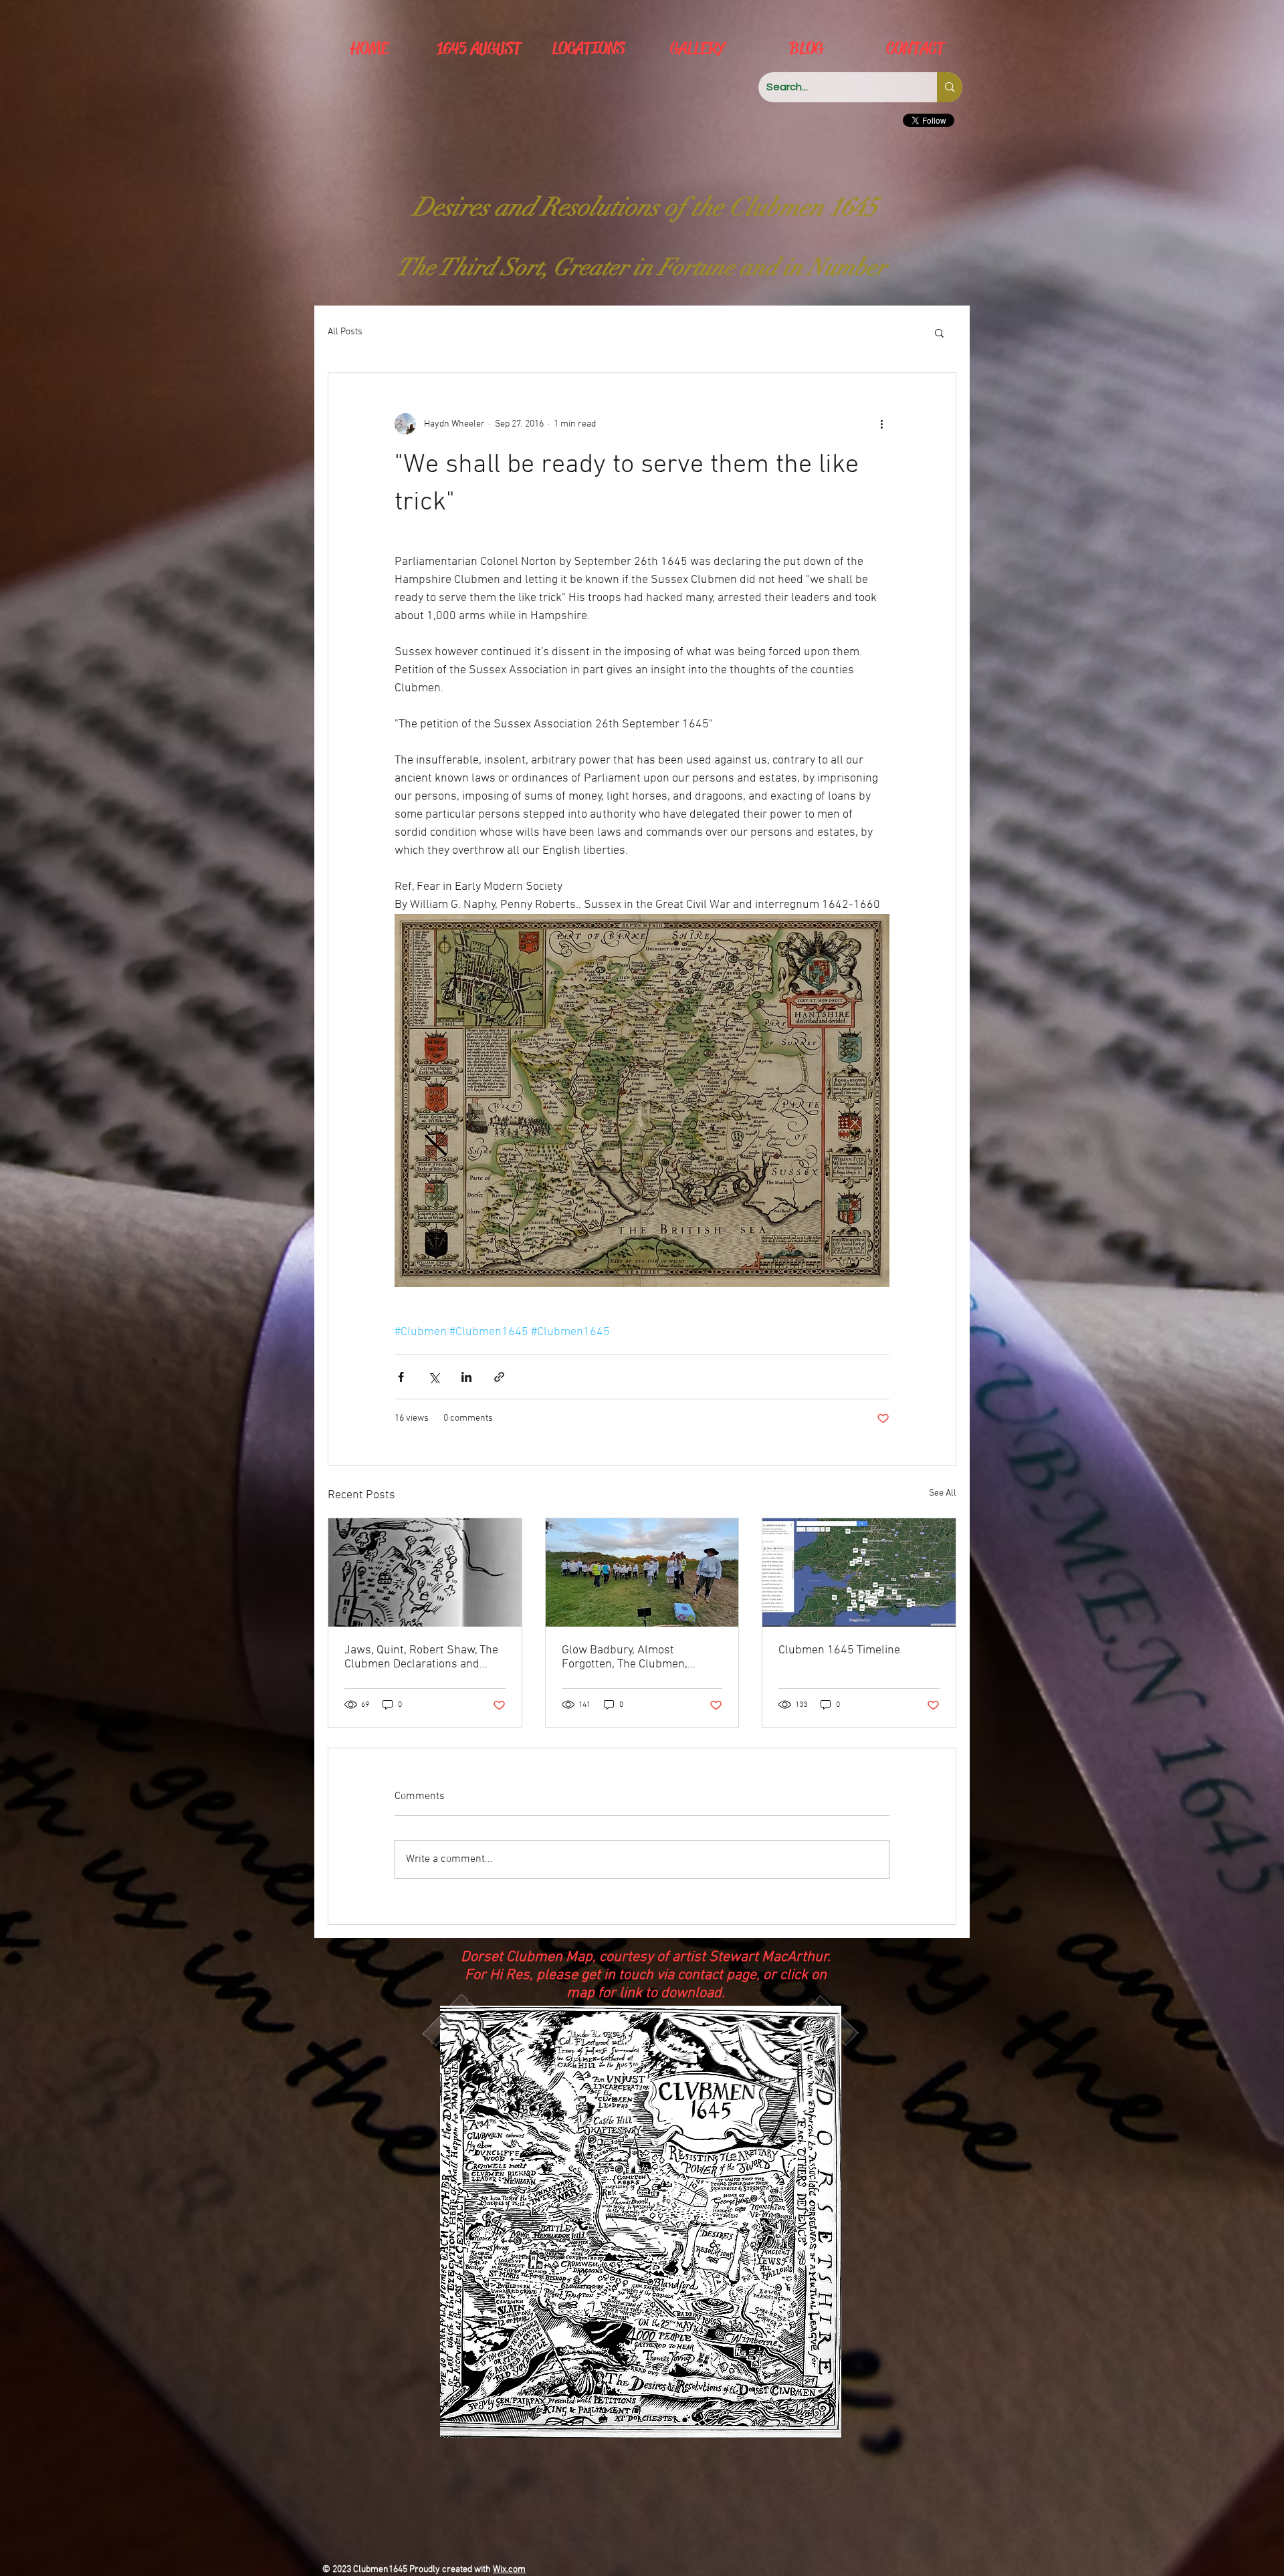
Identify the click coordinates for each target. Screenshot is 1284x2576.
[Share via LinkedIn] (466, 1377)
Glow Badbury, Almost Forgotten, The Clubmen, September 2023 (625, 1657)
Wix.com (509, 2570)
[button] (939, 332)
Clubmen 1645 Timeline (839, 1650)
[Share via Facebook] (401, 1377)
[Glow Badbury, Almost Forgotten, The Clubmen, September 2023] (642, 1572)
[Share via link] (499, 1377)
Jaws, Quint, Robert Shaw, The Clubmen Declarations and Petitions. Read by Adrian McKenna (421, 1657)
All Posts (345, 332)
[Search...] (950, 87)
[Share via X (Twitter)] (434, 1377)
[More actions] (881, 424)
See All (943, 1493)
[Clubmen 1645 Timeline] (859, 1572)
